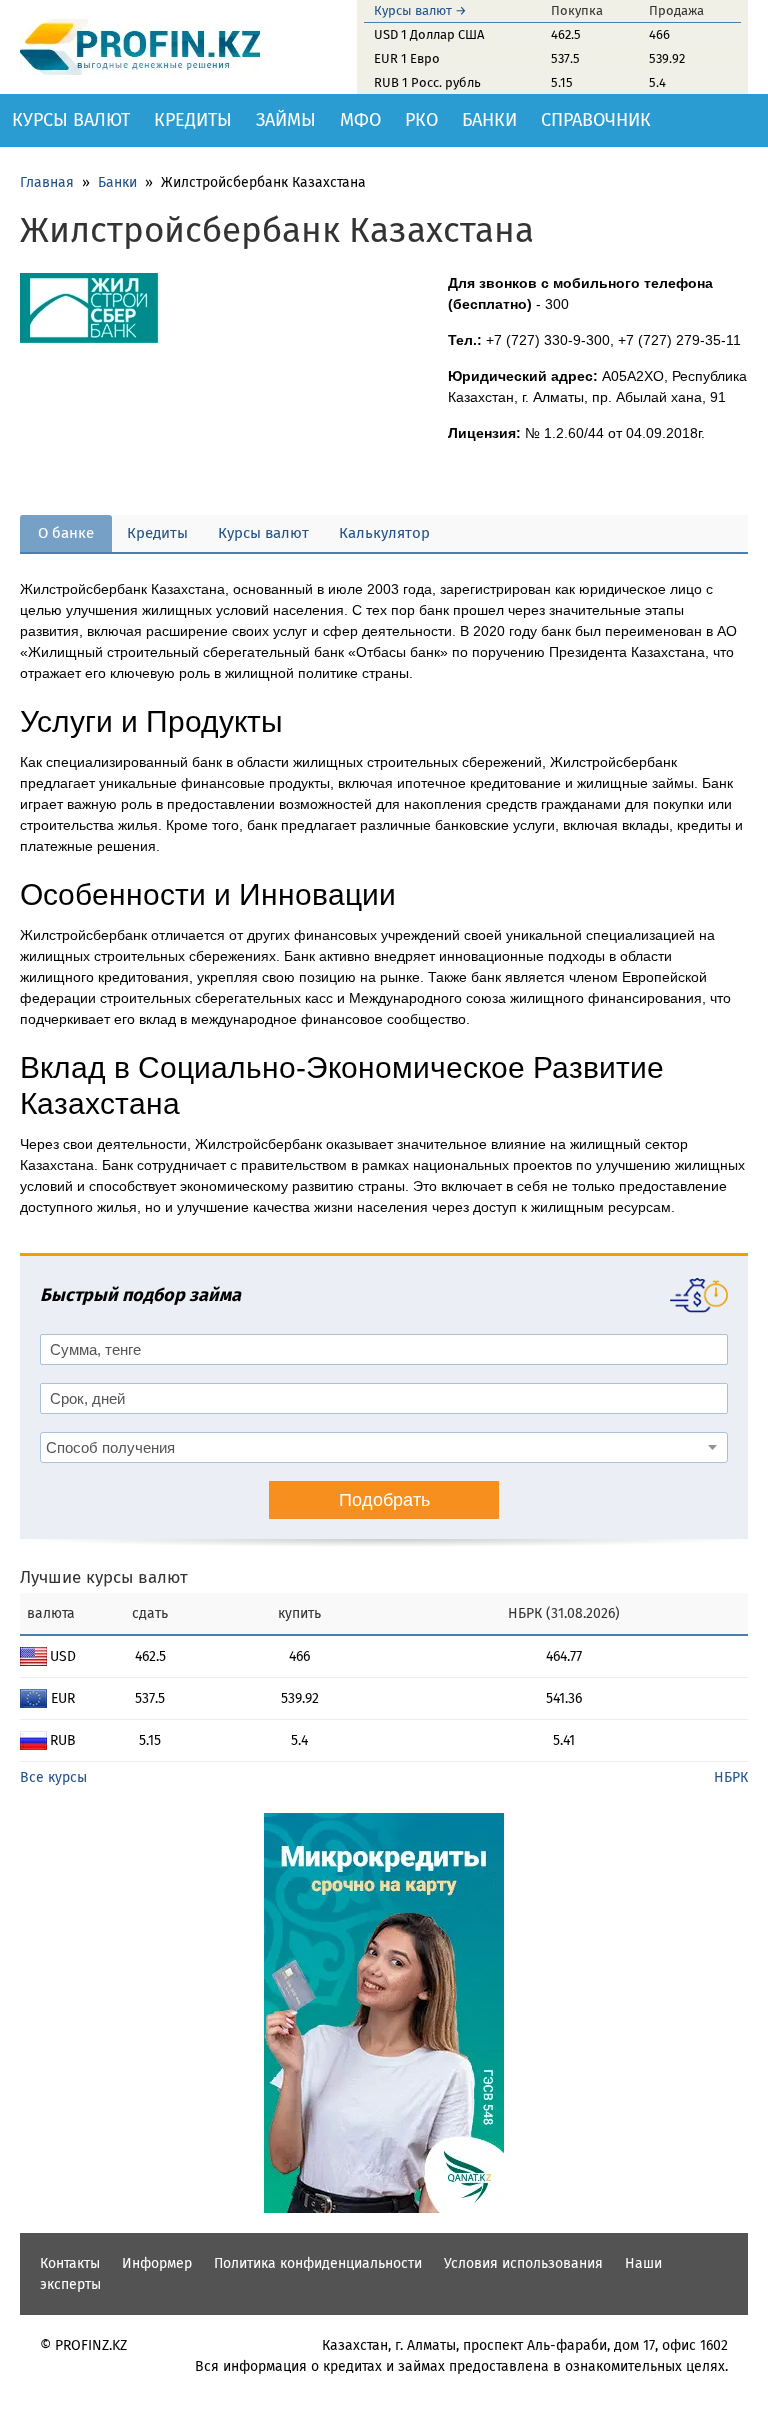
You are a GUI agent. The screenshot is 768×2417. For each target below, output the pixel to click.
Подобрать (384, 1500)
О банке (66, 533)
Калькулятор (384, 533)
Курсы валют (71, 120)
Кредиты (193, 120)
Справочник (596, 120)
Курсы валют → (420, 10)
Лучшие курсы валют (104, 1577)
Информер (157, 2263)
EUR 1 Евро (407, 58)
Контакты (70, 2263)
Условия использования (523, 2263)
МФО (360, 120)
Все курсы (53, 1777)
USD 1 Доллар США (429, 34)
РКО (421, 120)
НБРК (731, 1777)
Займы (286, 120)
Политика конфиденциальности (318, 2263)
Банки (489, 120)
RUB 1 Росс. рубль (427, 82)
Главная (47, 182)
